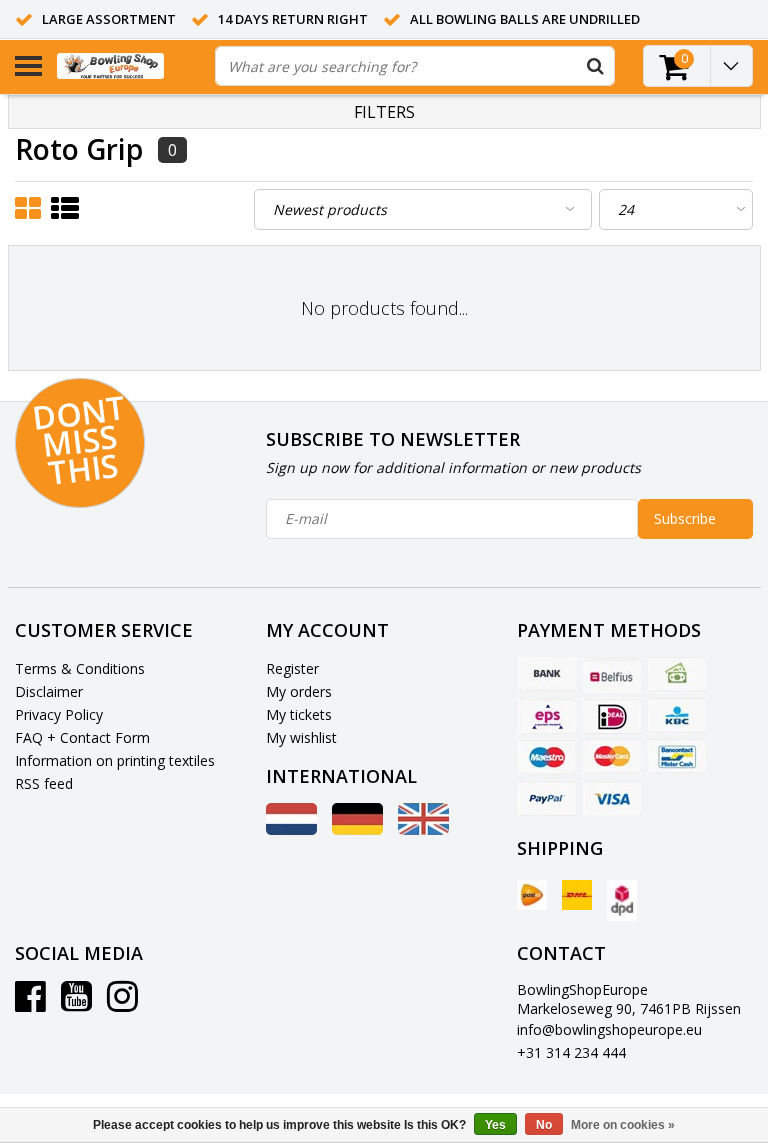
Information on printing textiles (115, 760)
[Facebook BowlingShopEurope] (30, 1003)
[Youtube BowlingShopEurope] (76, 1003)
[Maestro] (547, 757)
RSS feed (44, 783)
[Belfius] (612, 675)
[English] (423, 829)
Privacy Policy (59, 714)
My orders (299, 691)
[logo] (128, 66)
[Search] (595, 66)
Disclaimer (49, 691)
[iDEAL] (612, 716)
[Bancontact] (677, 757)
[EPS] (547, 716)
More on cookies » (623, 1125)
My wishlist (301, 737)
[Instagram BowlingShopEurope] (122, 1003)
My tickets (299, 714)
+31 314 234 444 (571, 1052)
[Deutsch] (357, 829)
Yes (495, 1125)
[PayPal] (547, 798)
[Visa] (612, 798)
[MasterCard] (612, 757)
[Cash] (677, 675)
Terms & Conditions (80, 668)
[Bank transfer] (547, 675)
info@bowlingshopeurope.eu (609, 1029)
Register (292, 668)
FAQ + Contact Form (82, 737)
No (544, 1125)
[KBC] (677, 716)
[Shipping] (532, 895)
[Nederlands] (291, 829)
